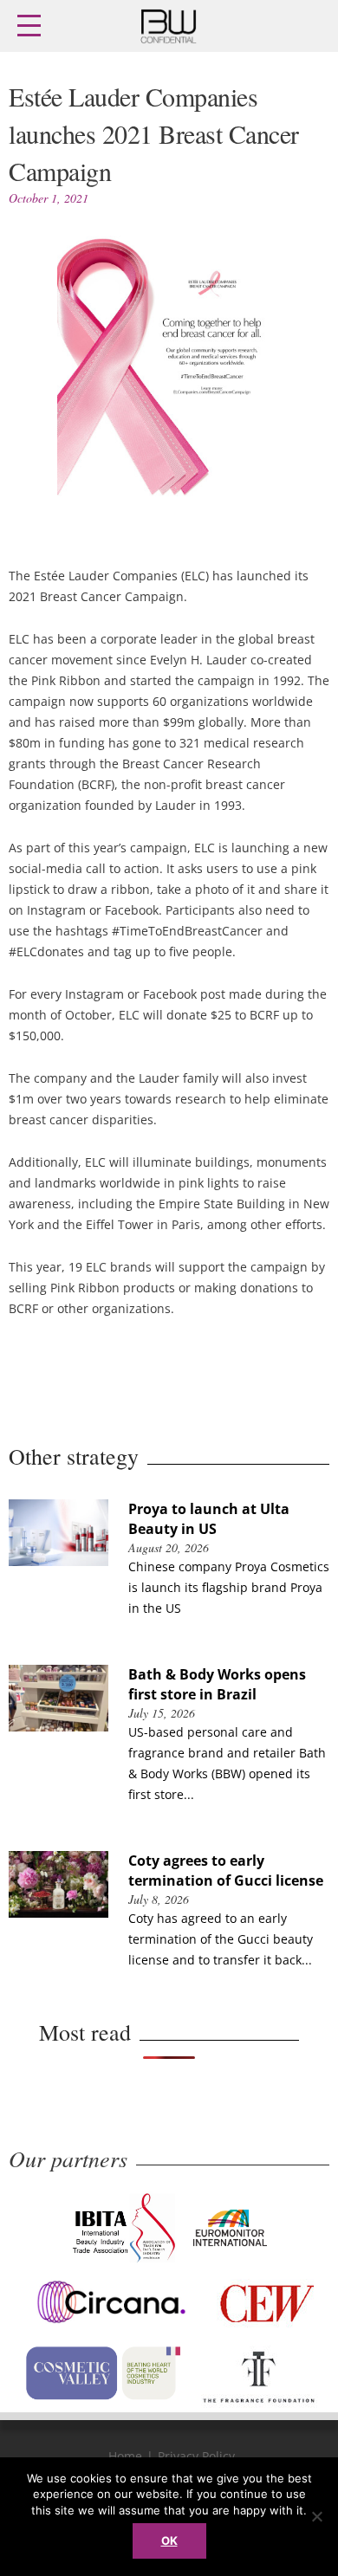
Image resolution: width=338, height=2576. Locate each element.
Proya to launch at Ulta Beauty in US (209, 1519)
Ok (169, 2540)
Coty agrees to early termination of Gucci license (226, 1871)
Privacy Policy (196, 2456)
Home (125, 2456)
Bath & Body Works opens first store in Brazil (217, 1684)
